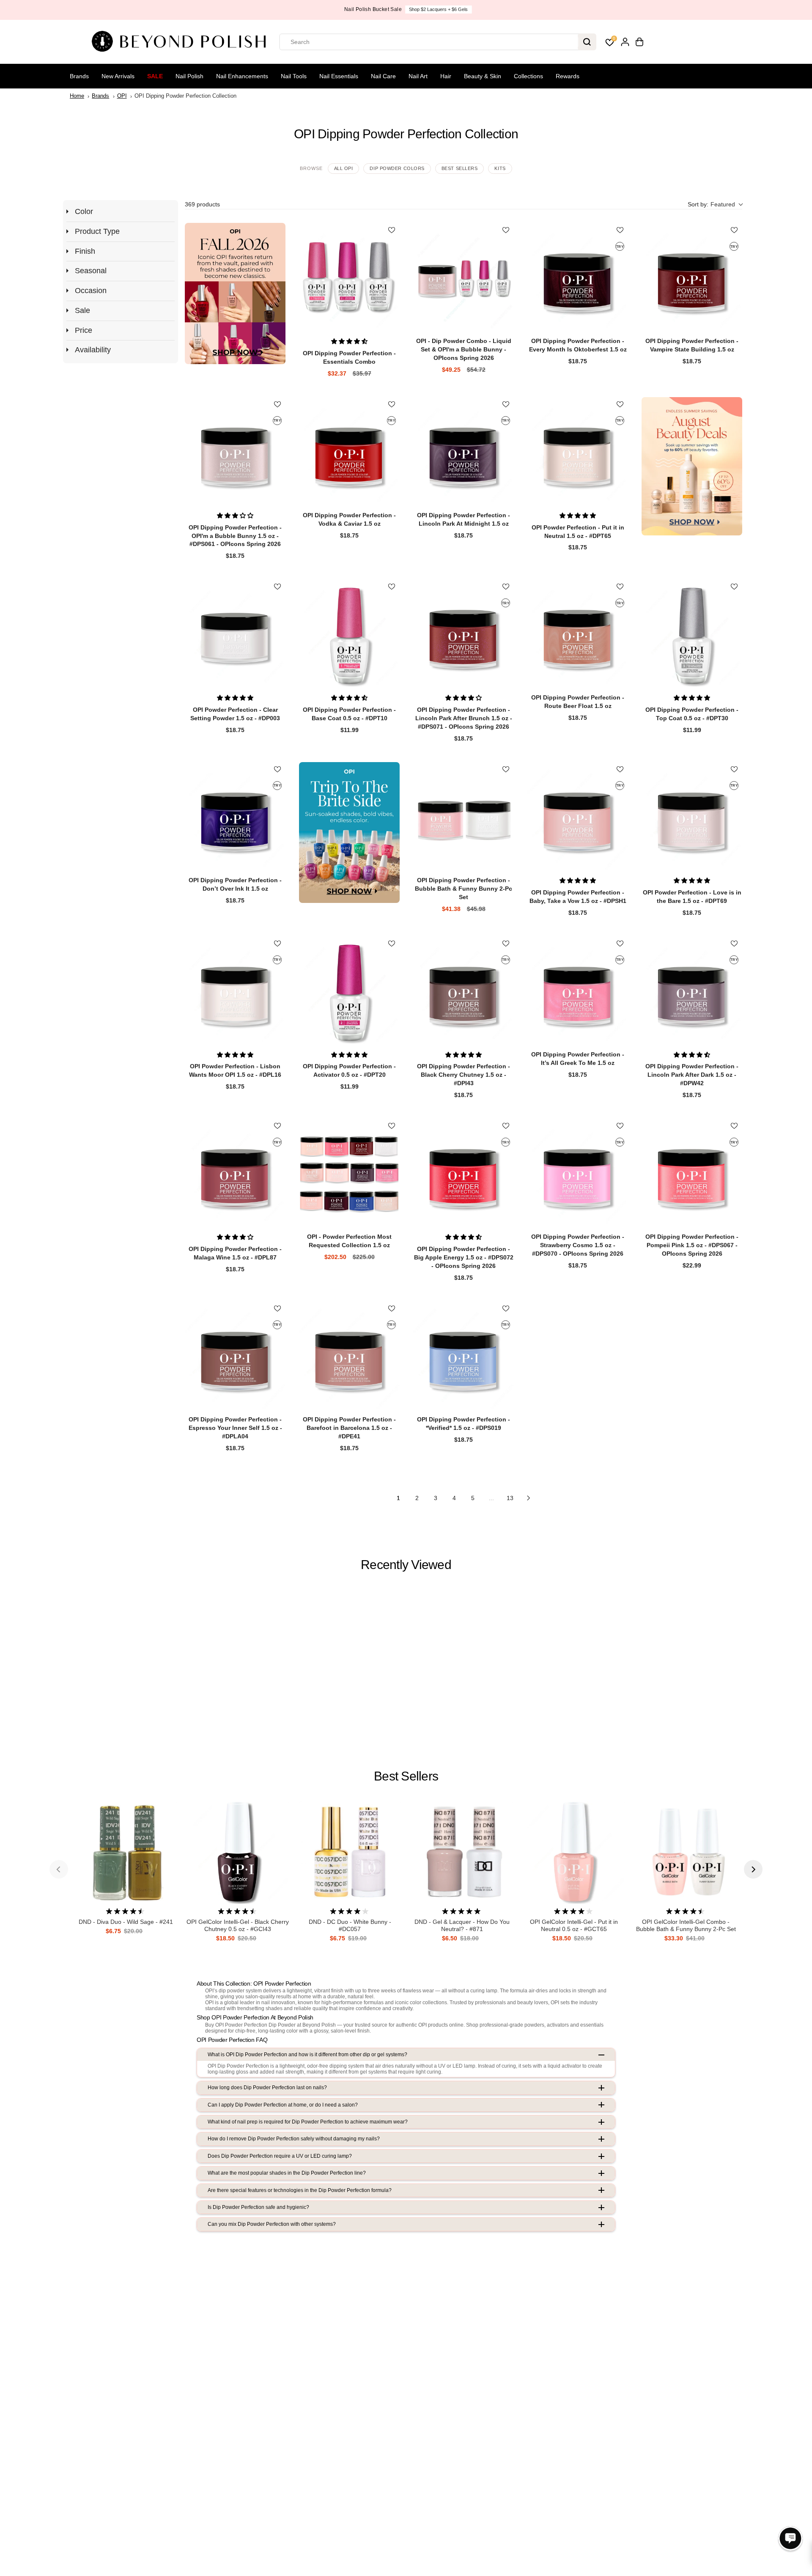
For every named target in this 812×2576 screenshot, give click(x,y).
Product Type (97, 231)
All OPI (344, 168)
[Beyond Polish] (182, 42)
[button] (715, 204)
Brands (79, 76)
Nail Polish (189, 76)
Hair (446, 76)
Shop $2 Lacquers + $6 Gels (437, 9)
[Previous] (59, 1869)
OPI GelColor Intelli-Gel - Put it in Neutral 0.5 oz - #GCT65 (574, 1925)
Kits (500, 168)
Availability (93, 350)
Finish (85, 251)
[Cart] (639, 42)
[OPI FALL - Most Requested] (235, 293)
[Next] (753, 1869)
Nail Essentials (339, 76)
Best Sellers (460, 168)
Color (84, 211)
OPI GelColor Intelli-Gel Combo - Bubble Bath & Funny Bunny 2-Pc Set (686, 1925)
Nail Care (383, 76)
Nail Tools (294, 76)
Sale (155, 76)
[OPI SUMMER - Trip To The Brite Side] (349, 833)
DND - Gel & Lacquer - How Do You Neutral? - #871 (462, 1925)
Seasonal (91, 271)
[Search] (587, 42)
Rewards (568, 76)
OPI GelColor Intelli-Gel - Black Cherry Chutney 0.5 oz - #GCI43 (238, 1925)
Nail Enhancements (242, 76)
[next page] (529, 1498)
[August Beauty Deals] (692, 466)
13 (510, 1498)
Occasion (91, 291)
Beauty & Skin (483, 76)
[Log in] (625, 42)
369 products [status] (202, 204)
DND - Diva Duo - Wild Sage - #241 (126, 1922)
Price (84, 330)
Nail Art (418, 76)
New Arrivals (118, 76)
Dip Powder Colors (397, 168)
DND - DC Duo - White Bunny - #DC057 (350, 1925)
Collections (528, 76)
